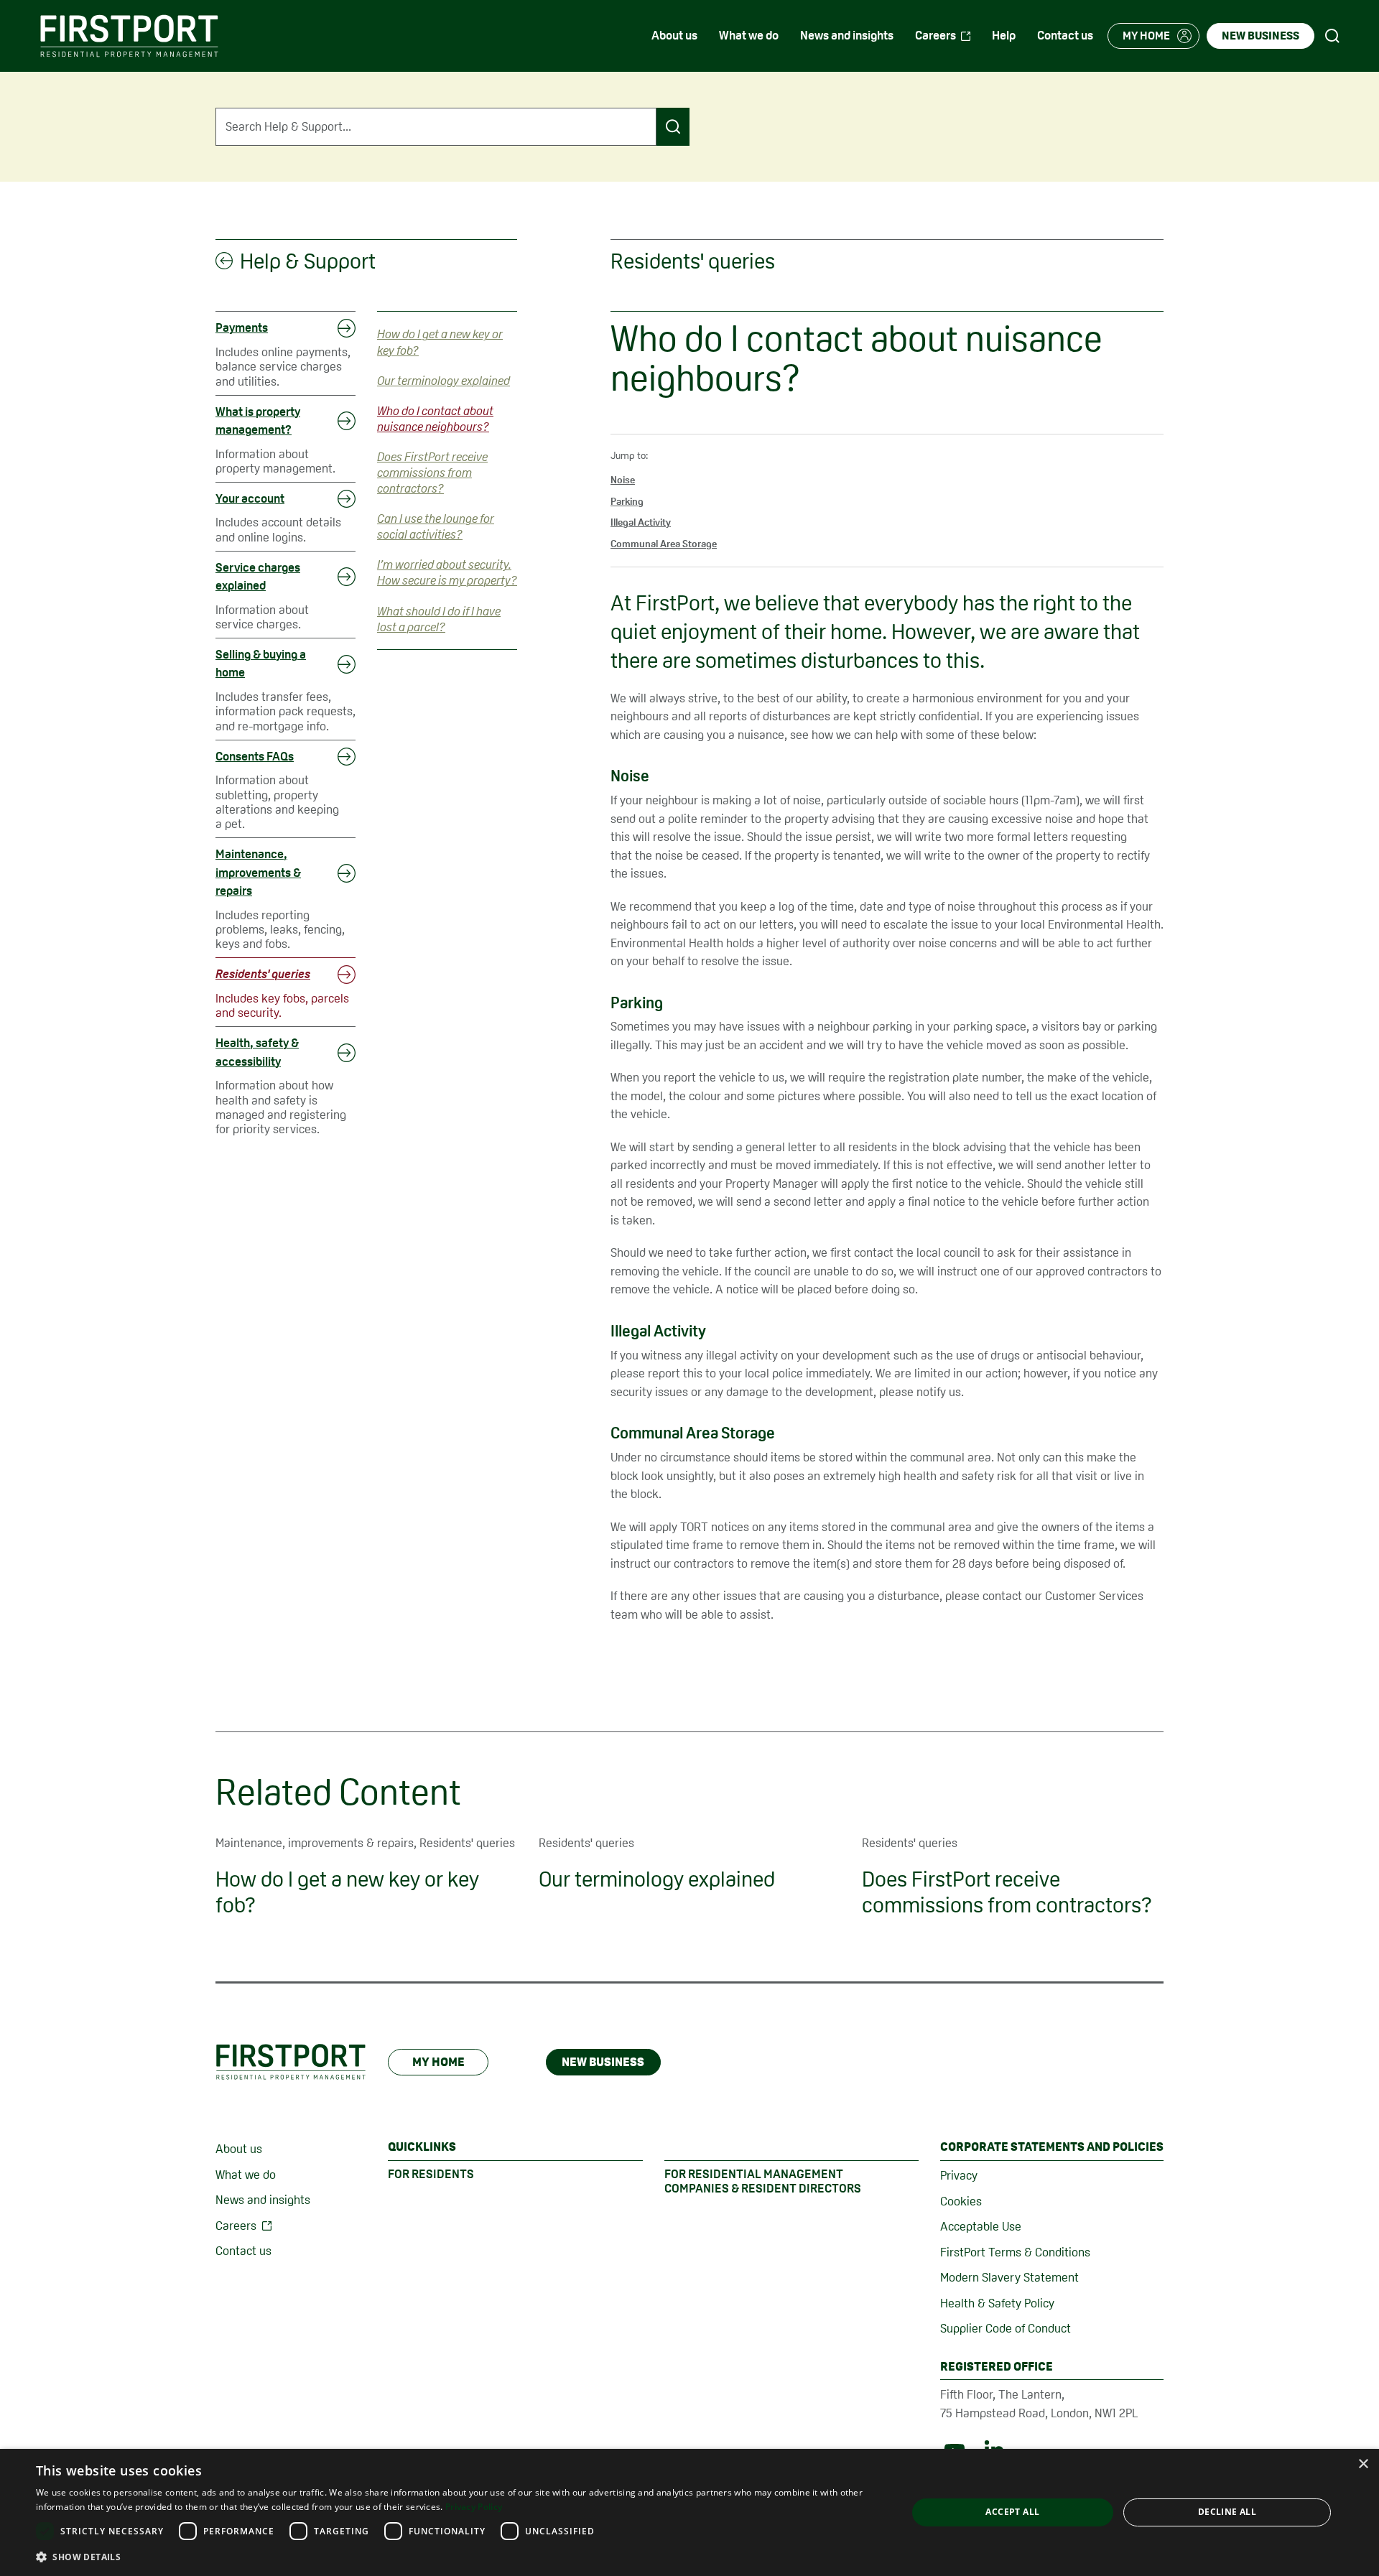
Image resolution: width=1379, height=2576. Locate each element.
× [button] (1363, 2464)
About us (239, 2149)
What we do (246, 2175)
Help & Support (308, 261)
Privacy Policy (474, 2507)
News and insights (263, 2200)
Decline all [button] (1227, 2512)
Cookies (961, 2201)
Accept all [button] (1012, 2512)
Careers (236, 2226)
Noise (623, 480)
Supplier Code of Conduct (1006, 2328)
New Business (603, 2062)
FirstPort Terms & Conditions (1015, 2252)
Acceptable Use (981, 2226)
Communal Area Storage (664, 544)
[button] (459, 2557)
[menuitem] (674, 36)
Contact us (243, 2251)
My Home (438, 2062)
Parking (627, 501)
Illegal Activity (641, 522)
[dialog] (689, 2512)
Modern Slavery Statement (1009, 2277)
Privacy (959, 2175)
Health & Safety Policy (997, 2303)
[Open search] (1332, 36)
